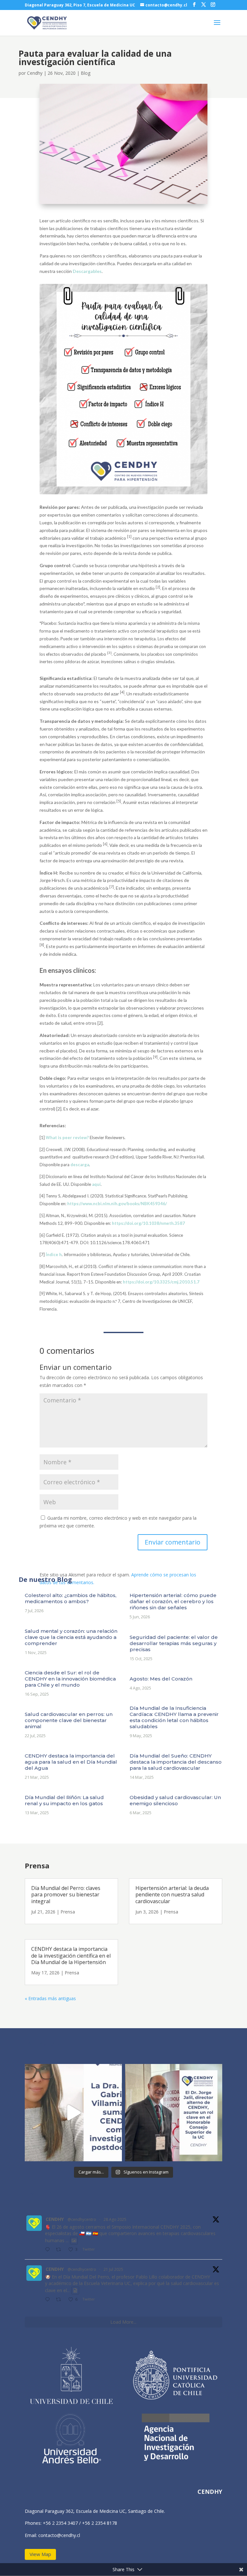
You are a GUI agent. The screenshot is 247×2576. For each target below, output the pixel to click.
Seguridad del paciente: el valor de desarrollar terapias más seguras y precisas (174, 1643)
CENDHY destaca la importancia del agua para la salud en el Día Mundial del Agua (71, 1762)
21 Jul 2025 (113, 2269)
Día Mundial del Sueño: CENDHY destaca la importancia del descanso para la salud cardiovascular (176, 1762)
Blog (86, 73)
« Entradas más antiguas (50, 1998)
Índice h (54, 1254)
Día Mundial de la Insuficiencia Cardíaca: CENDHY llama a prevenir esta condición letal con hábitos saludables (174, 1717)
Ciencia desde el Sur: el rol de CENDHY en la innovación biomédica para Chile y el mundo (70, 1679)
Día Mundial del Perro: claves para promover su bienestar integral (66, 1895)
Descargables (87, 271)
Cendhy (35, 73)
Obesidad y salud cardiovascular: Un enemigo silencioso (175, 1800)
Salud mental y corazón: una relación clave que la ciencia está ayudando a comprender (71, 1637)
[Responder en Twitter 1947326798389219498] (49, 2300)
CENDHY (55, 2219)
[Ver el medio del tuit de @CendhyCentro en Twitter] (74, 2241)
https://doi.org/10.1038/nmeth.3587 (148, 1223)
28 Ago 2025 (115, 2219)
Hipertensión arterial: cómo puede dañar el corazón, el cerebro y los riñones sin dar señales (173, 1601)
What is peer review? (68, 1138)
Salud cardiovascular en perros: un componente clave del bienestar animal (69, 1720)
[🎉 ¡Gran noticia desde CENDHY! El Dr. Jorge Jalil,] (174, 2113)
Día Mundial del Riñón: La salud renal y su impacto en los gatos (64, 1800)
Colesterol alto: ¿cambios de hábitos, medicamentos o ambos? (71, 1598)
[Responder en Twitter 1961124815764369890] (49, 2250)
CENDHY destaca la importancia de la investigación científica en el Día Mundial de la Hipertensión (71, 1956)
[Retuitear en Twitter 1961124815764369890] (60, 2250)
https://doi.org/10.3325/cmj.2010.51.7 (161, 1282)
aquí (96, 1184)
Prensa (68, 1912)
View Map (40, 2554)
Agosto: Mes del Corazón (161, 1679)
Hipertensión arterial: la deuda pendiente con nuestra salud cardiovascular (172, 1895)
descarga (80, 1165)
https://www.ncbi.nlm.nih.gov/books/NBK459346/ (117, 1204)
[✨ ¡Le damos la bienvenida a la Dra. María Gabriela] (73, 2113)
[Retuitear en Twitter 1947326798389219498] (60, 2300)
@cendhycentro (82, 2219)
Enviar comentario (173, 1542)
